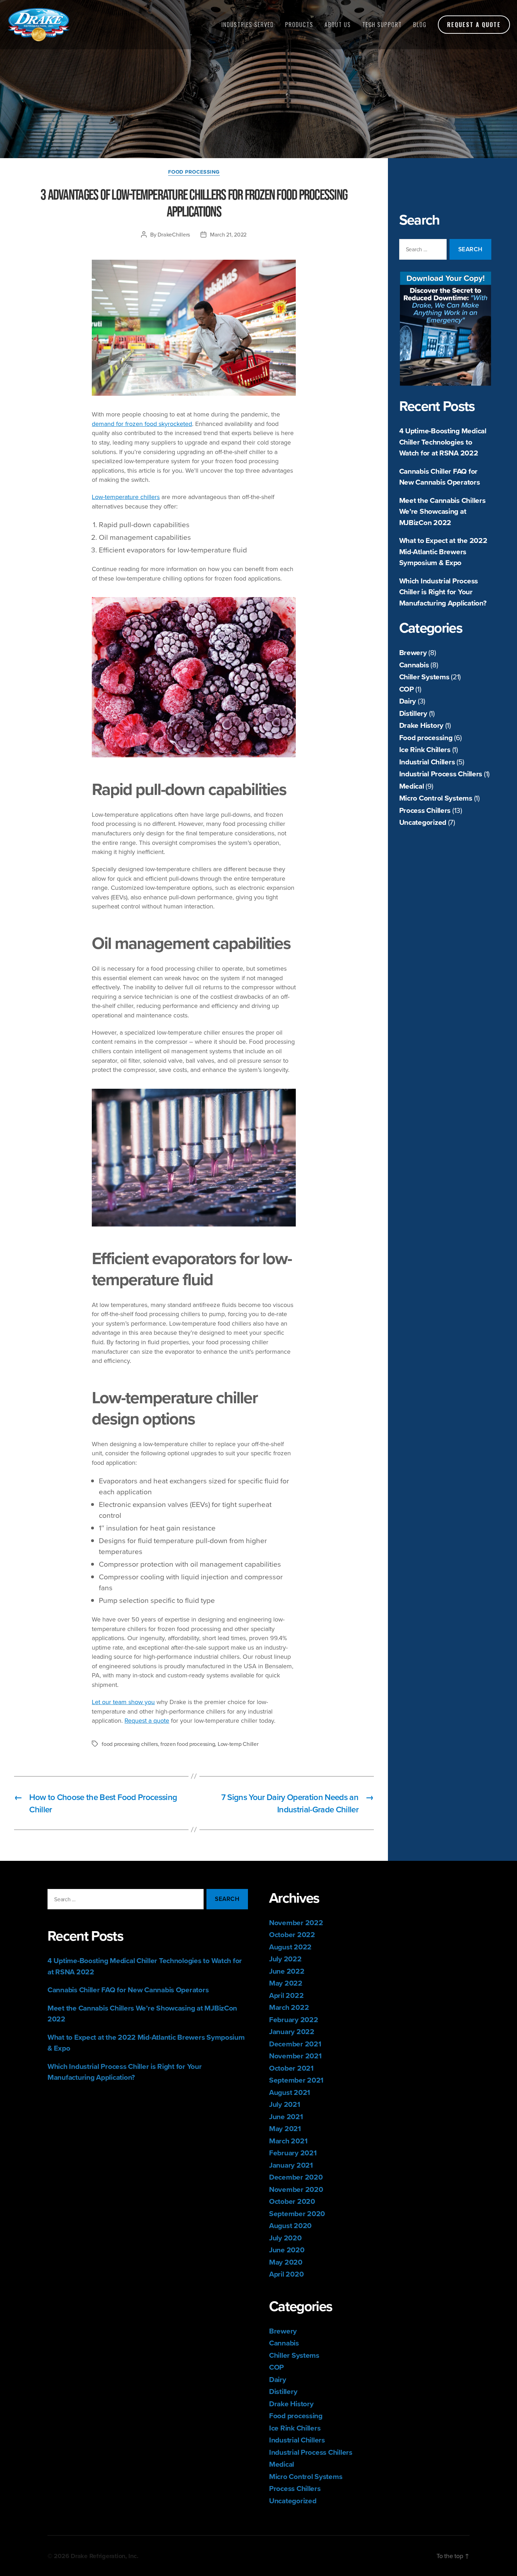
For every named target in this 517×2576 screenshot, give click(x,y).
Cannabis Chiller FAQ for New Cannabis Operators (440, 477)
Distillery (413, 713)
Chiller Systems (424, 677)
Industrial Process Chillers (441, 774)
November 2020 (296, 2189)
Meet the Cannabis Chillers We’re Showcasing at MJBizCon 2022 (442, 511)
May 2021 (285, 2128)
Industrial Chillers (427, 762)
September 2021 (296, 2080)
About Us (338, 25)
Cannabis (414, 665)
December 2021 (295, 2044)
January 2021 (291, 2165)
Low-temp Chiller (238, 1744)
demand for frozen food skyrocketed (142, 424)
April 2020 (286, 2274)
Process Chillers (425, 810)
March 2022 (289, 2007)
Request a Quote (474, 25)
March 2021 (288, 2141)
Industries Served (248, 25)
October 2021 (291, 2068)
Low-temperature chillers (126, 497)
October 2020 (292, 2201)
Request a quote (147, 1720)
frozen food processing (188, 1744)
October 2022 (292, 1934)
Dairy (408, 701)
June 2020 (287, 2250)
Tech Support (382, 25)
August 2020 (290, 2225)
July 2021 (285, 2104)
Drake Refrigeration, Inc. (104, 2556)
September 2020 (297, 2213)
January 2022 (292, 2031)
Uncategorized (423, 822)
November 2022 (296, 1923)
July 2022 (285, 1959)
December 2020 (296, 2177)
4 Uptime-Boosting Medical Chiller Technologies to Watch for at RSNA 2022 (443, 442)
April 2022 (286, 1995)
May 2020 (286, 2262)
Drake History (422, 725)
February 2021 (293, 2153)
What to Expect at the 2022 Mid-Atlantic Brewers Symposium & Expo (443, 551)
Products (299, 25)
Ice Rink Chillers (425, 749)
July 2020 (285, 2238)
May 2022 (286, 1983)
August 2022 (290, 1947)
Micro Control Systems (436, 798)
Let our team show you (123, 1702)
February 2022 (294, 2020)
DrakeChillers (174, 234)
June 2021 (286, 2117)
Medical (412, 786)
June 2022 (287, 1971)
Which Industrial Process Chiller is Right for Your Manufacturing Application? (443, 592)
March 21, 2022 (228, 234)
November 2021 (295, 2056)
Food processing (426, 737)
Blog (420, 25)
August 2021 (290, 2092)
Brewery (413, 652)
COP (407, 689)
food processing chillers (130, 1744)
